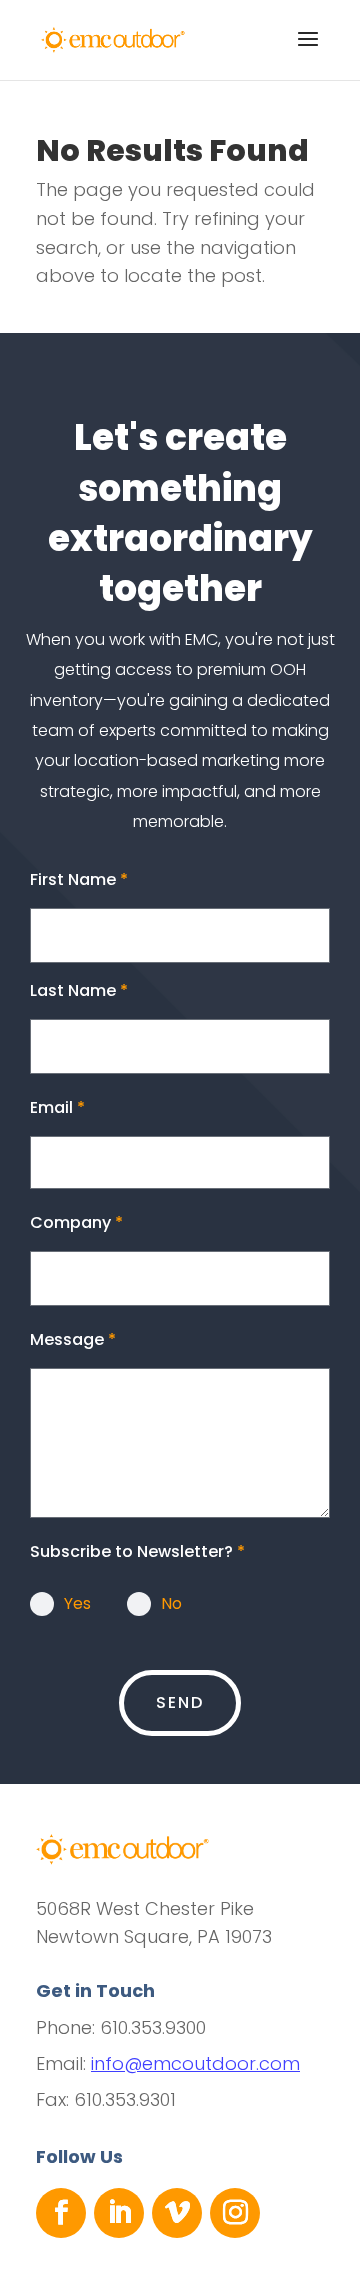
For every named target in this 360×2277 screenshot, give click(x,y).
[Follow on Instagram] (235, 2213)
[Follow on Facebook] (61, 2213)
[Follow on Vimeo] (177, 2213)
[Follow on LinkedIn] (119, 2213)
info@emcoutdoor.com (195, 2063)
